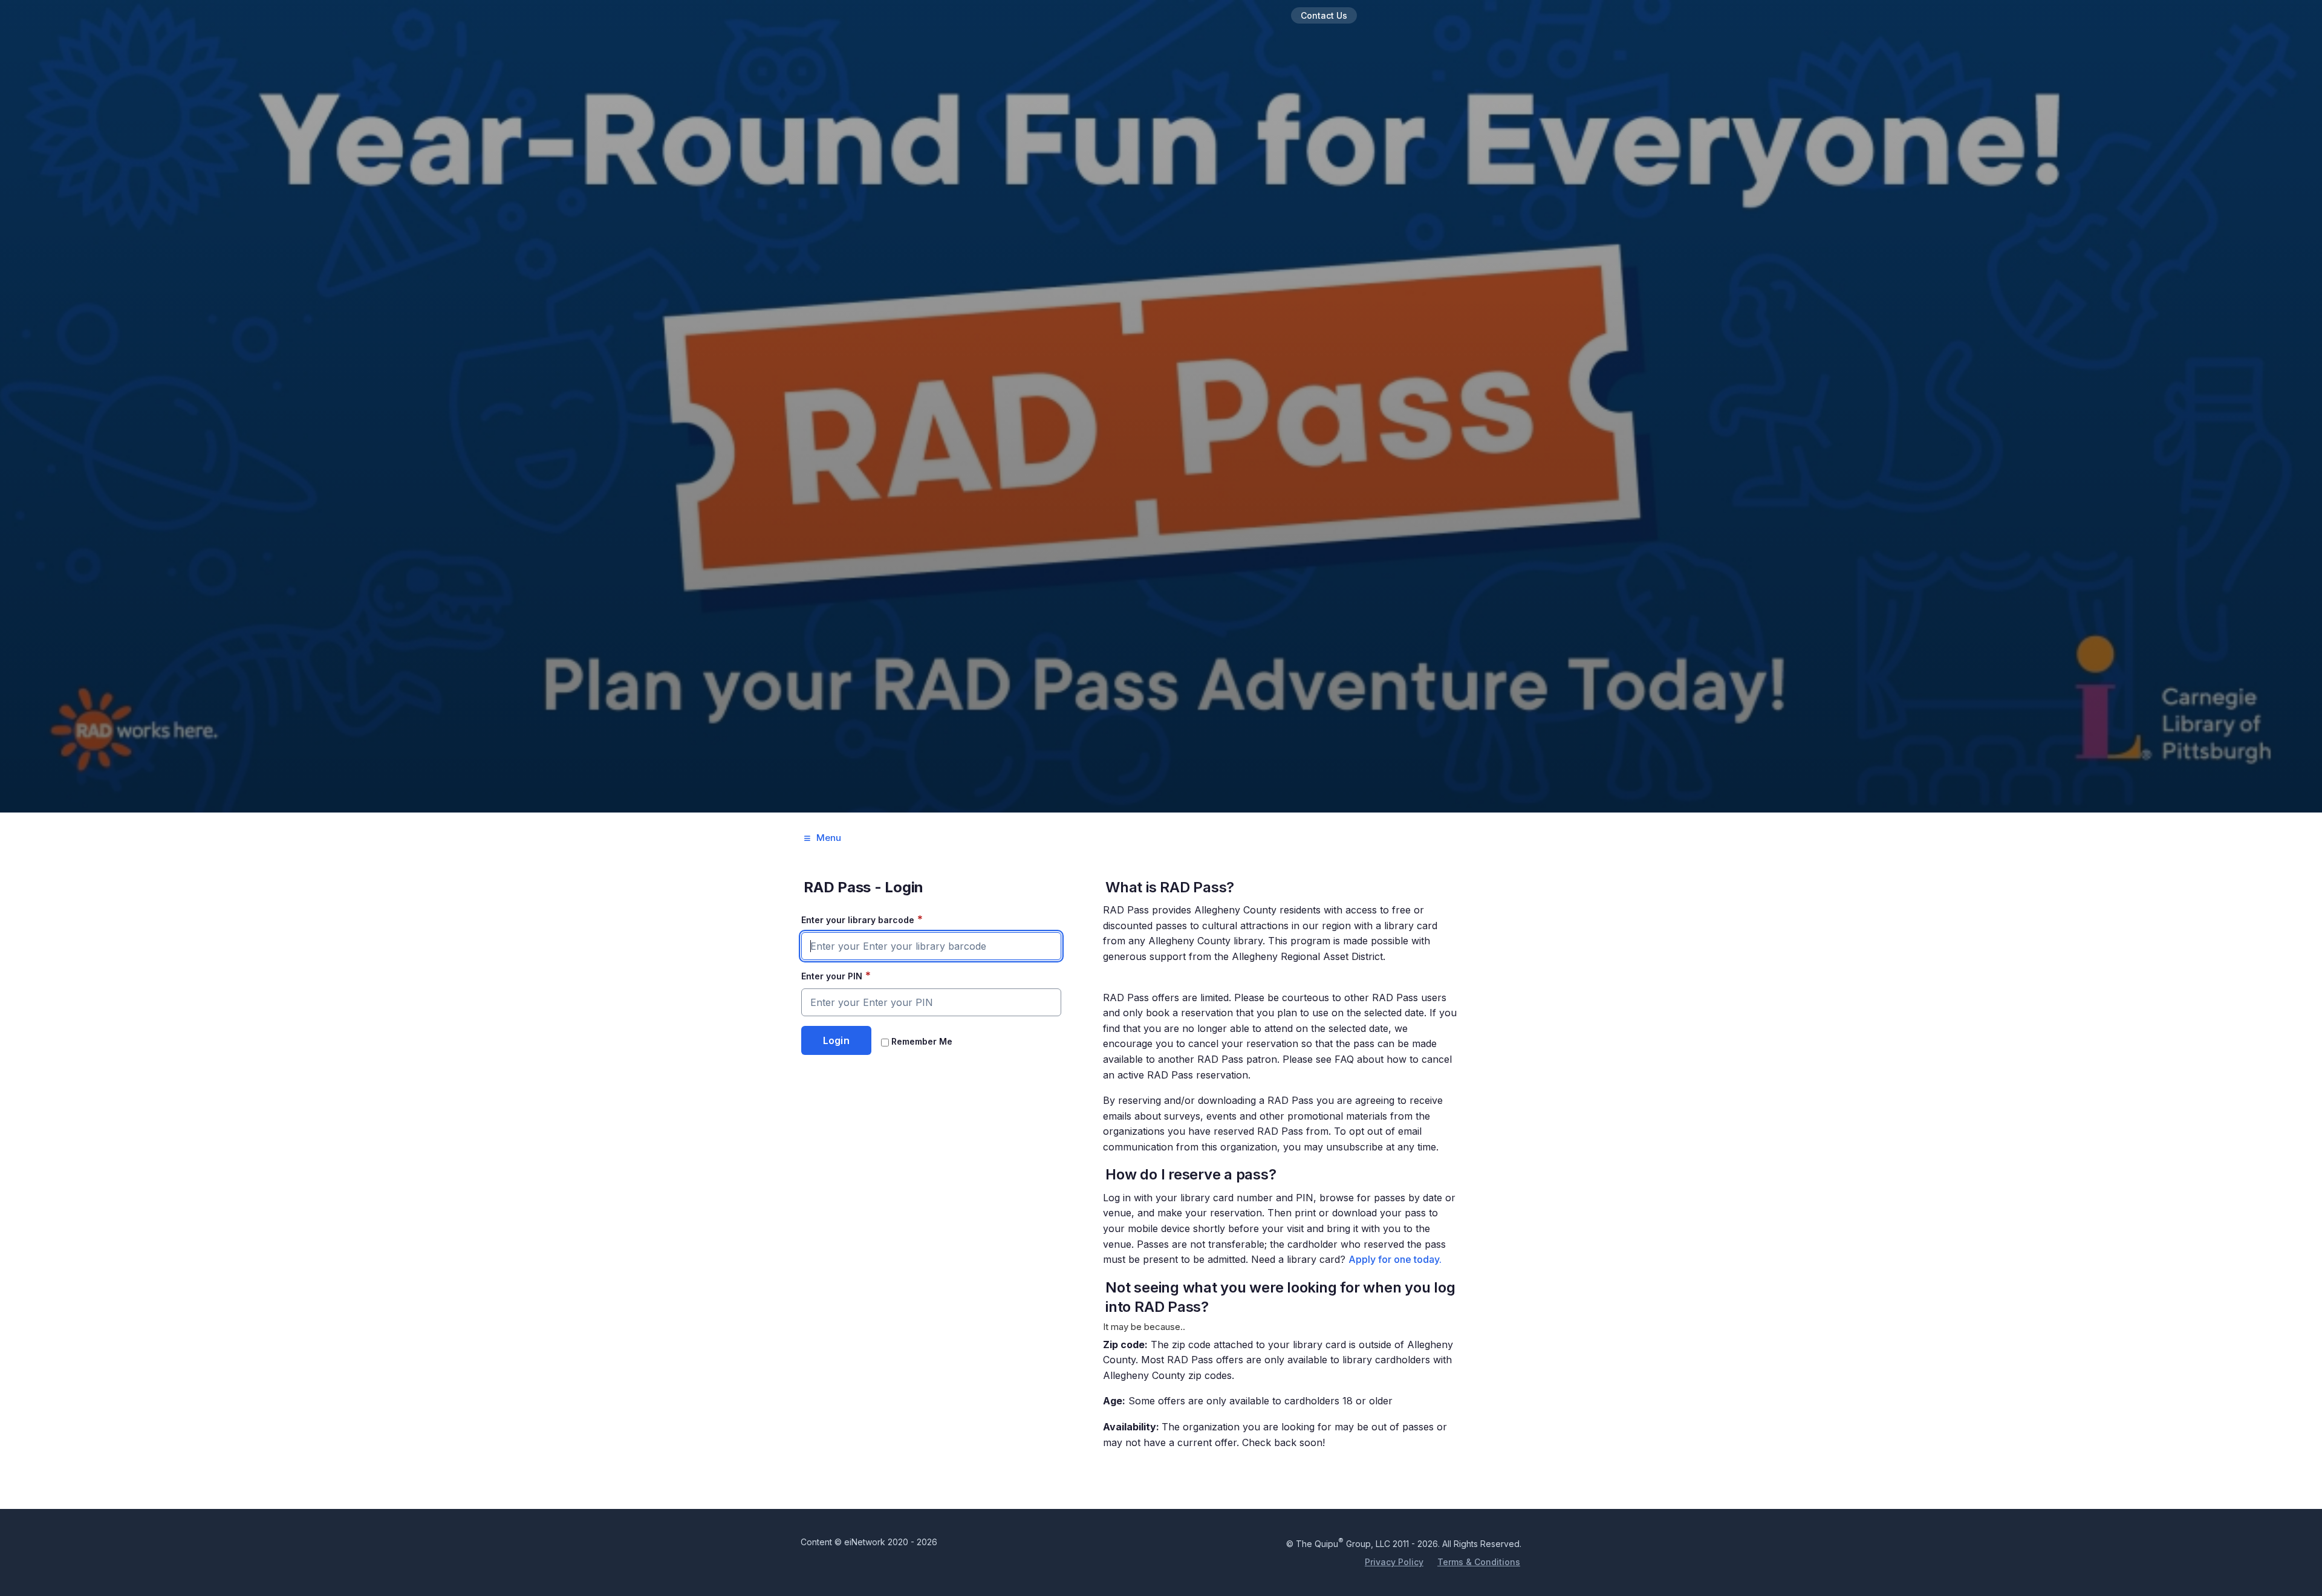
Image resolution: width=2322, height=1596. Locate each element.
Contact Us (1324, 15)
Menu (829, 838)
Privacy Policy (1394, 1562)
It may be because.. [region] (1280, 1163)
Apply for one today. (1395, 1259)
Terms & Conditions (1479, 1562)
